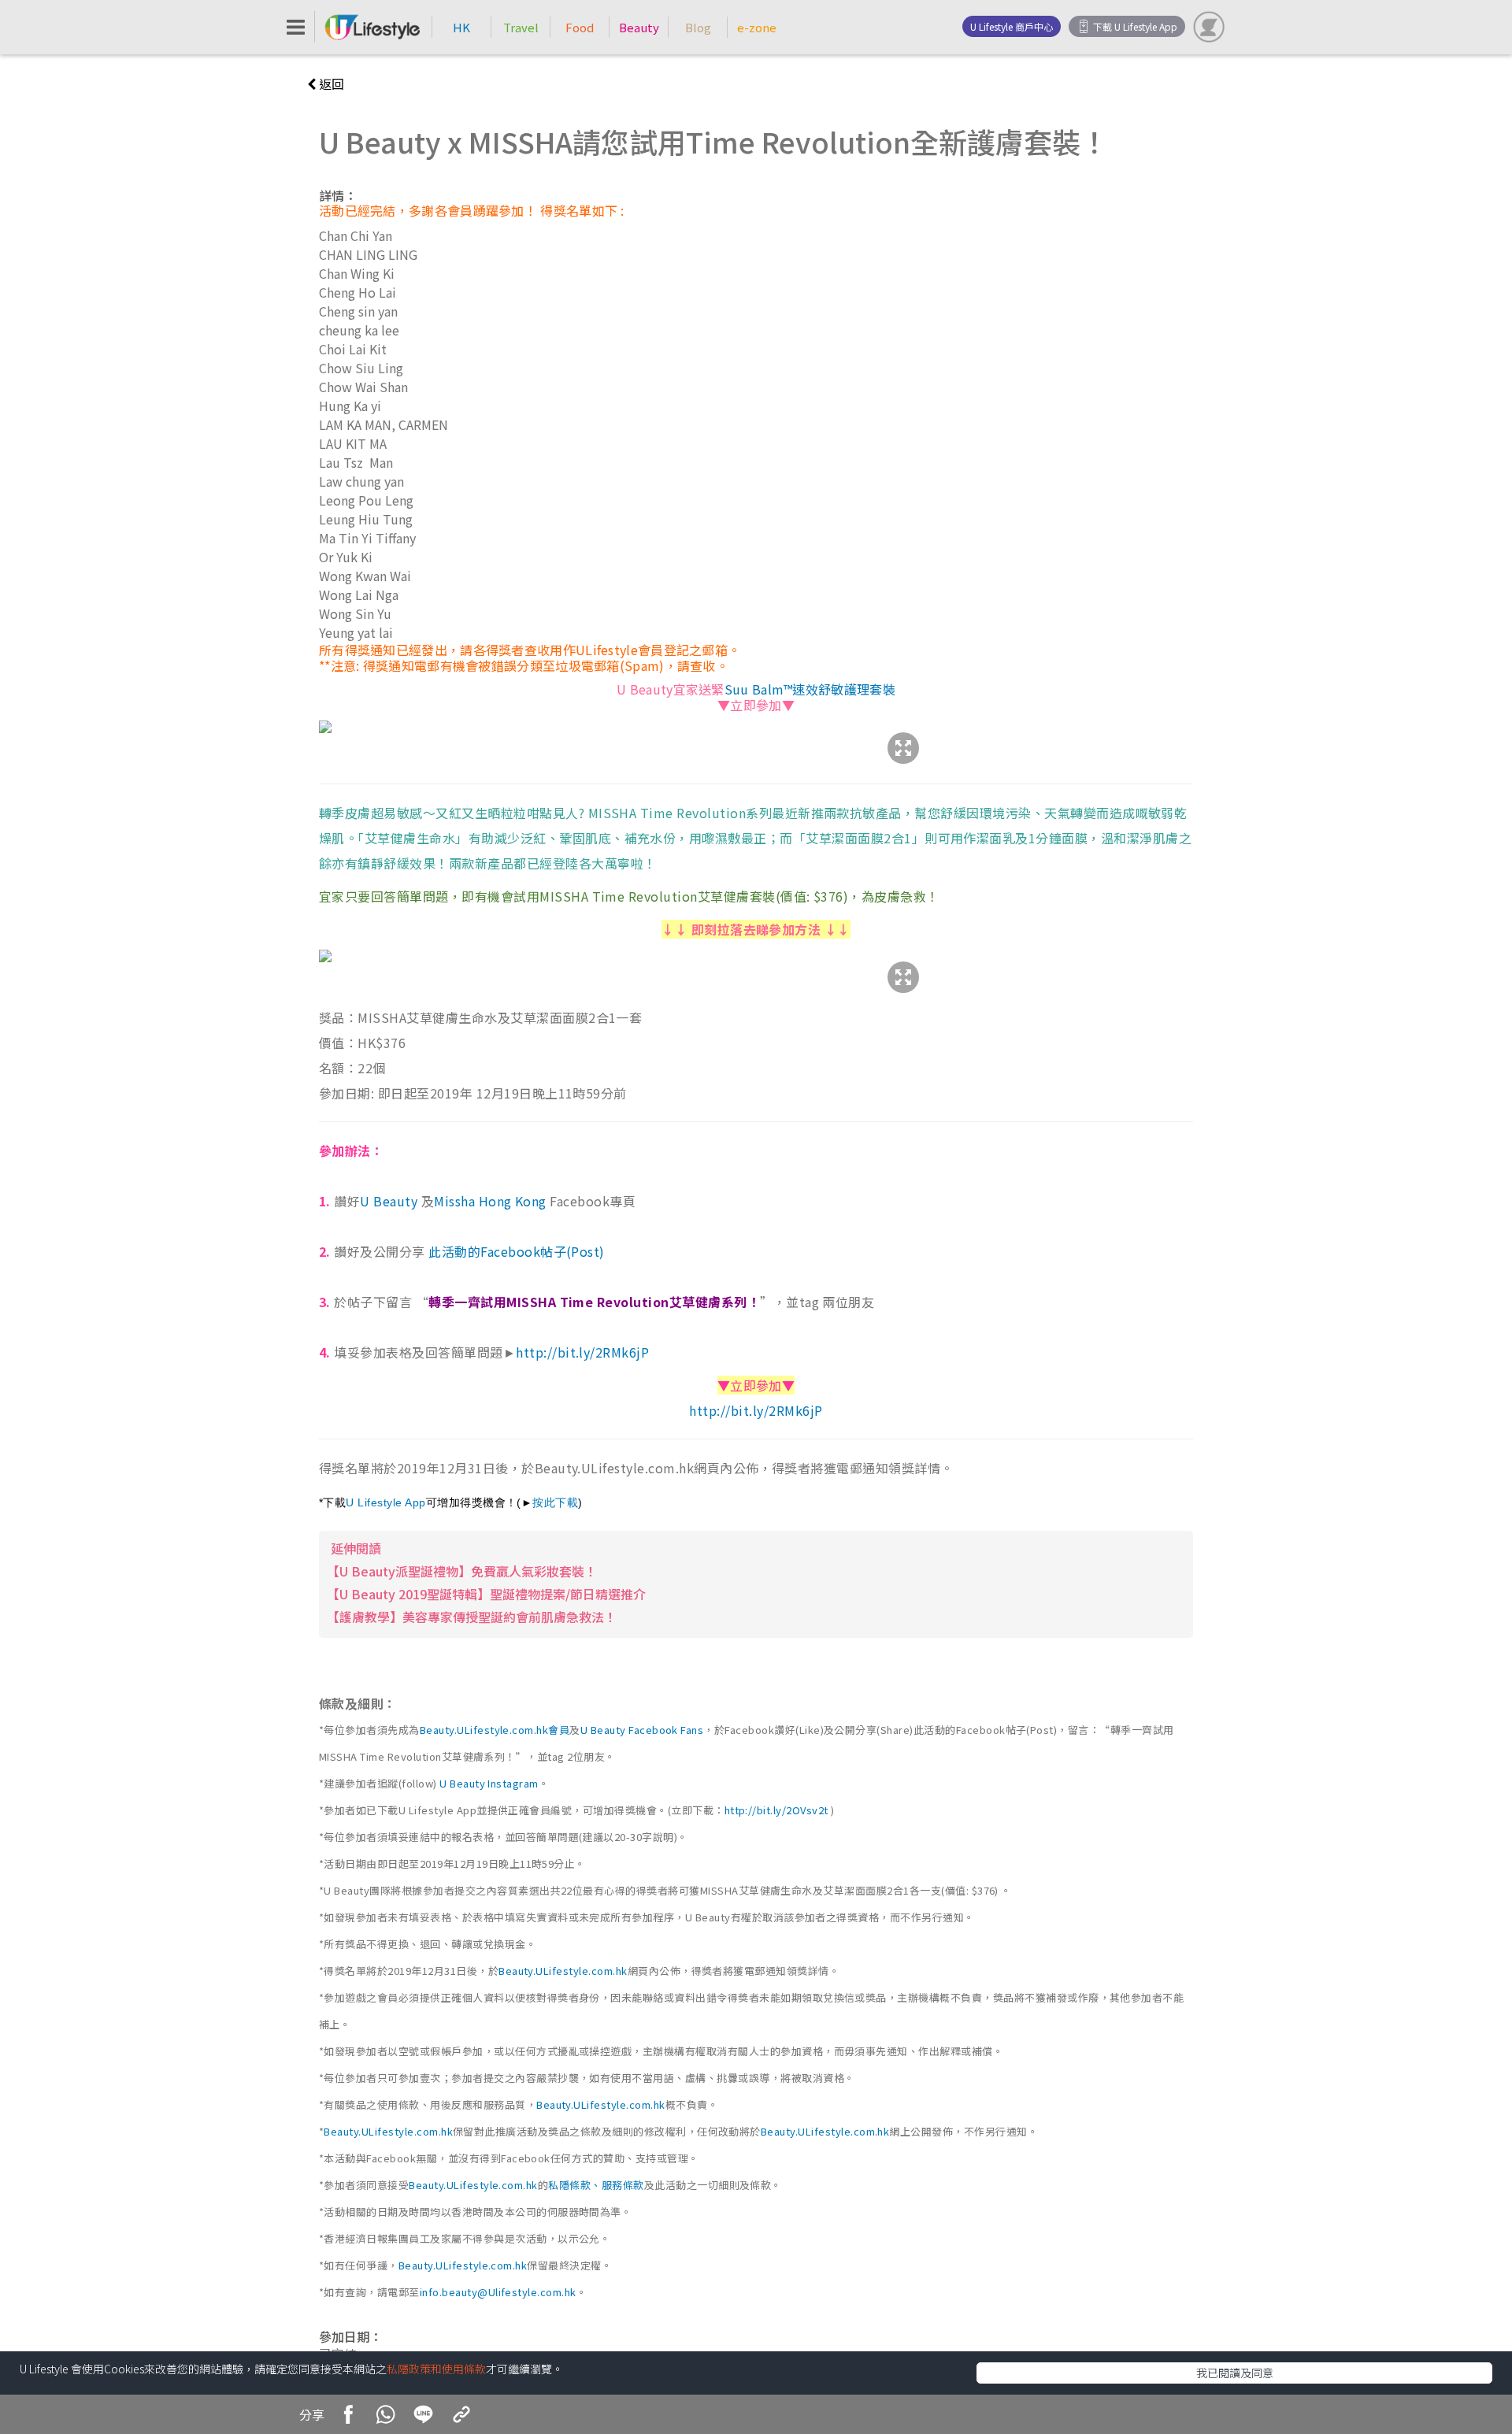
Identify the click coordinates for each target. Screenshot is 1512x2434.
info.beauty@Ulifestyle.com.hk (498, 2292)
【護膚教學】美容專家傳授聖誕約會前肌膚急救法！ (472, 1617)
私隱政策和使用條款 (436, 2369)
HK (461, 27)
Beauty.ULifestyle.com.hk (563, 1971)
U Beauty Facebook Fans (642, 1730)
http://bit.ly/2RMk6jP (582, 1352)
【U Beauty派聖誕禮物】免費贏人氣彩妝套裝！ (462, 1571)
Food (580, 27)
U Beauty (390, 1201)
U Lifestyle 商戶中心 (1012, 26)
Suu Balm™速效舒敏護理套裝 (810, 689)
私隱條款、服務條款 (596, 2185)
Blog (698, 27)
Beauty (639, 27)
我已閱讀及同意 (1235, 2373)
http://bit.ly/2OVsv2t (776, 1810)
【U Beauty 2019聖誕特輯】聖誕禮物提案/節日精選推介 (486, 1594)
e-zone (757, 27)
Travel (521, 27)
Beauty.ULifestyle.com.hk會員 (495, 1730)
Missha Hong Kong (490, 1201)
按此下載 (555, 1502)
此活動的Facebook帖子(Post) (517, 1251)
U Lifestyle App (385, 1502)
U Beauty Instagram (489, 1783)
